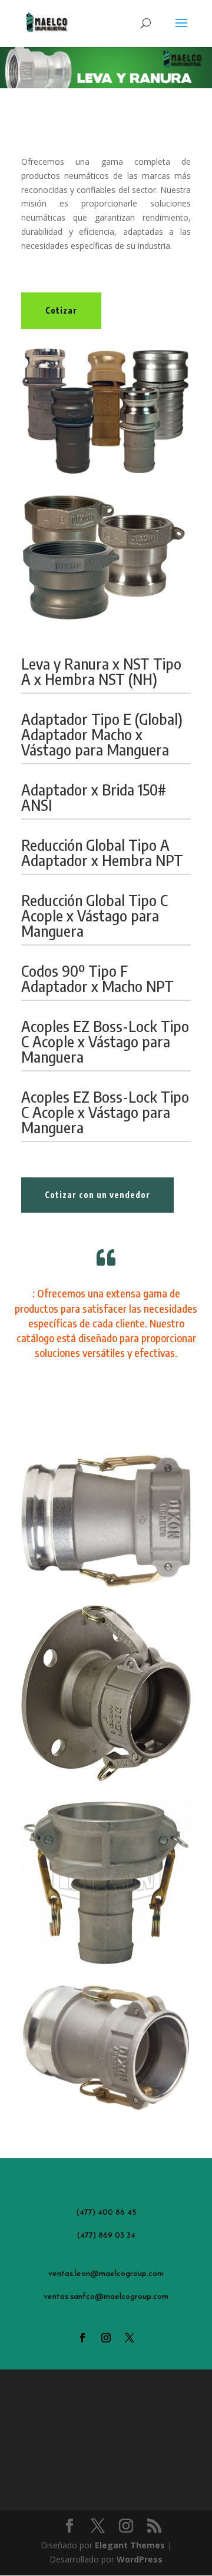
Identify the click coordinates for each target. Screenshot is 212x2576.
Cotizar (61, 310)
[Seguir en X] (130, 2338)
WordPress (140, 2559)
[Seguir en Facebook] (82, 2338)
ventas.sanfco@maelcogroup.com (106, 2297)
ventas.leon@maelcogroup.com (106, 2274)
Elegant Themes (130, 2545)
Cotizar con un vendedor (97, 1195)
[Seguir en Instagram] (106, 2338)
